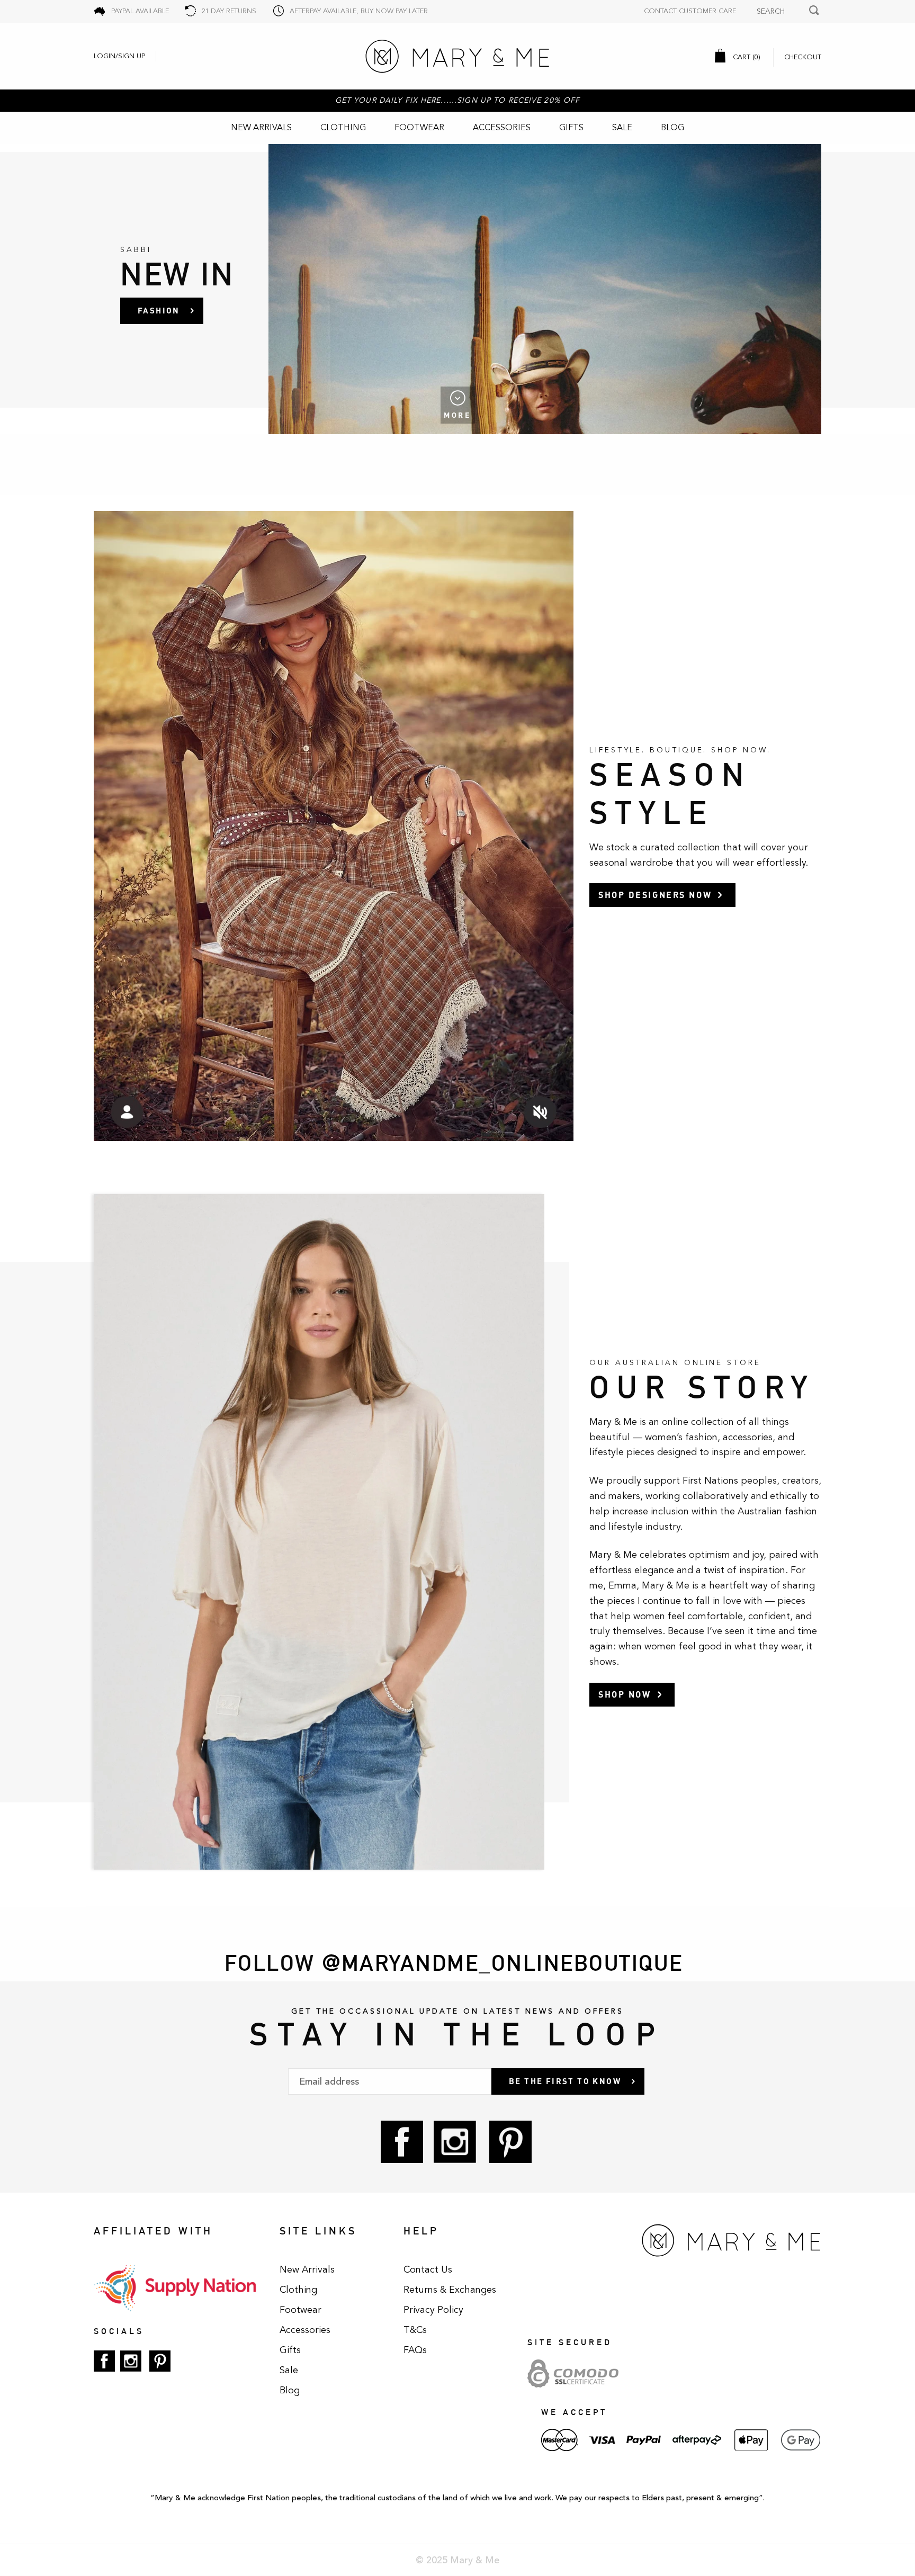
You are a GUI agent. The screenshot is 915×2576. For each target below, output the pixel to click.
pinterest (510, 2142)
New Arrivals (261, 128)
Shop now (625, 1694)
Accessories (502, 128)
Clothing (343, 128)
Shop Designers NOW (655, 895)
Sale (622, 128)
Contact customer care (690, 11)
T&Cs (415, 2330)
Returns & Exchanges (450, 2290)
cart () (746, 57)
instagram (455, 2142)
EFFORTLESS (168, 310)
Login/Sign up (119, 56)
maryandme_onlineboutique (512, 1963)
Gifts (571, 128)
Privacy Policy (433, 2310)
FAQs (415, 2350)
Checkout (803, 57)
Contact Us (428, 2269)
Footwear (419, 128)
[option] (457, 289)
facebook (402, 2142)
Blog (672, 128)
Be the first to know (565, 2081)
